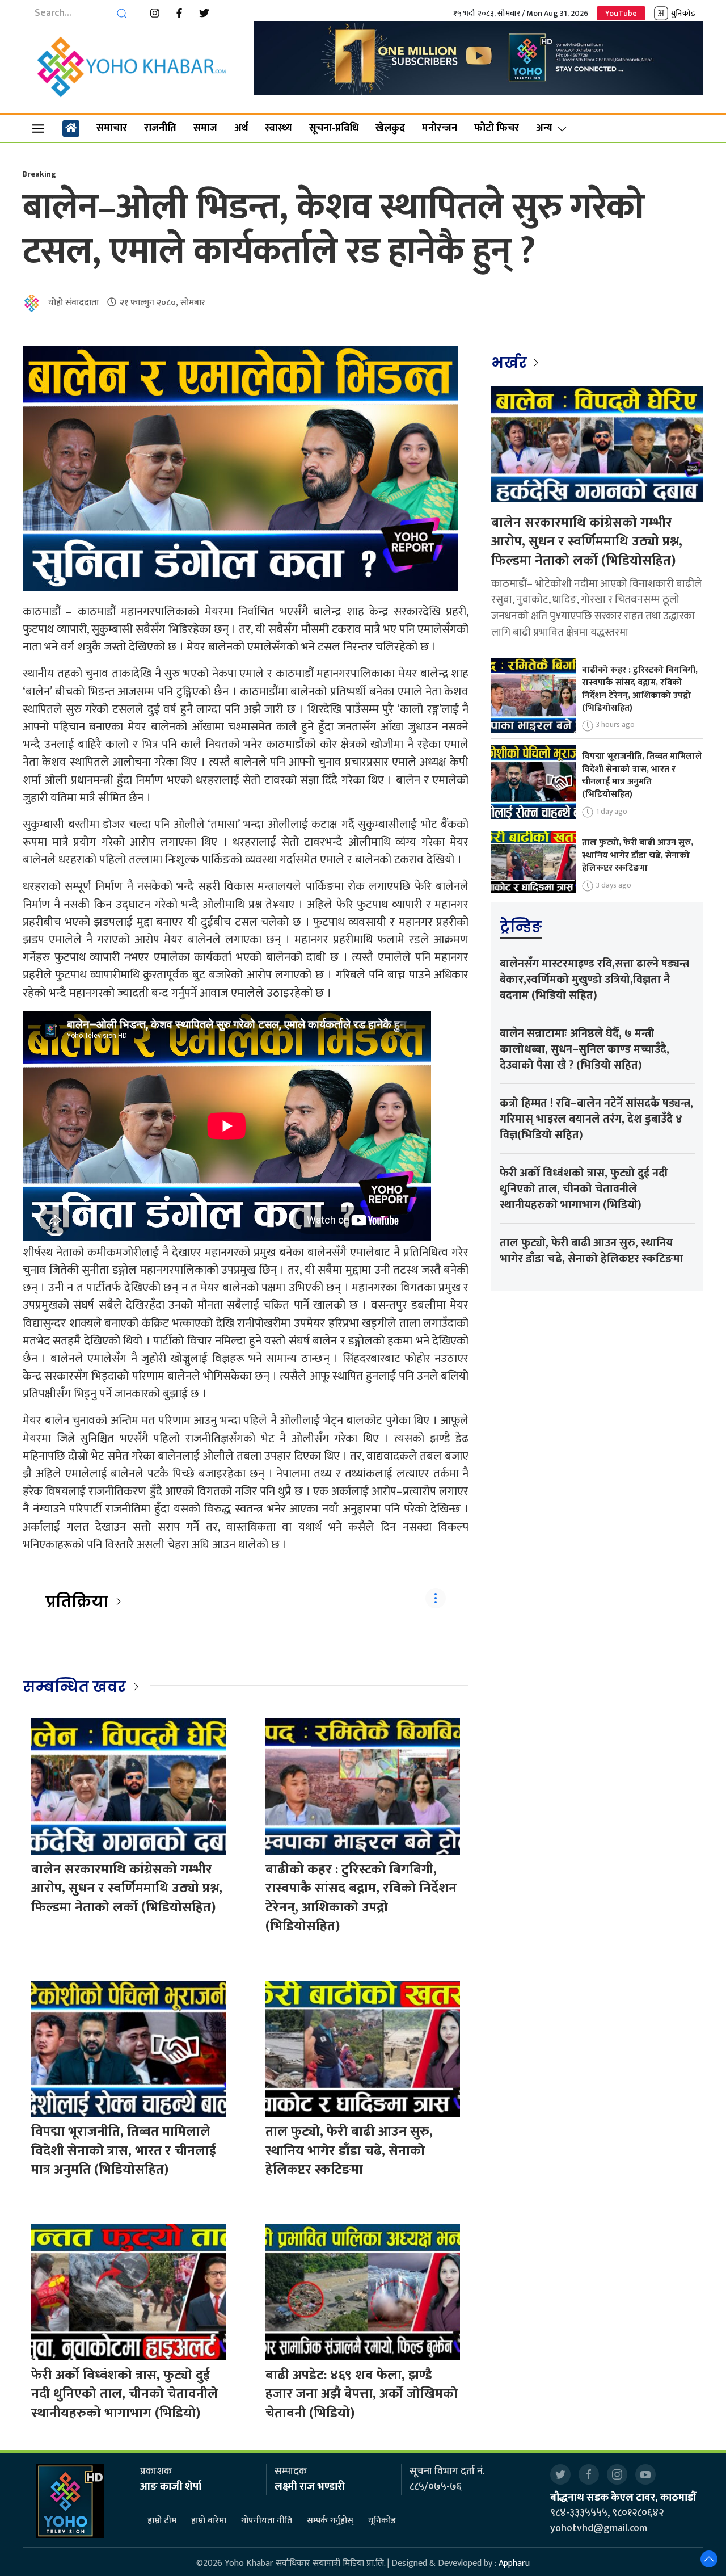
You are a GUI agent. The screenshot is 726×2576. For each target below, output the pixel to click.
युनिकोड (683, 13)
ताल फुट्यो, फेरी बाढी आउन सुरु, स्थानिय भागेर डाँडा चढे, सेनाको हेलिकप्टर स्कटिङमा (349, 2151)
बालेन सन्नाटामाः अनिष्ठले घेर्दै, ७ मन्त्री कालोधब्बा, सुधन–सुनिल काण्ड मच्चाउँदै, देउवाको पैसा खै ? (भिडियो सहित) (584, 1049)
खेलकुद (390, 128)
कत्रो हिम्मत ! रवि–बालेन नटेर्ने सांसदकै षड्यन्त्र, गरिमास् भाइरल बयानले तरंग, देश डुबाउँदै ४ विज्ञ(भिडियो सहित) (596, 1119)
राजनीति (160, 128)
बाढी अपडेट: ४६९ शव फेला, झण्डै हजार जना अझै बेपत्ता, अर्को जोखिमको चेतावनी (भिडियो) (362, 2394)
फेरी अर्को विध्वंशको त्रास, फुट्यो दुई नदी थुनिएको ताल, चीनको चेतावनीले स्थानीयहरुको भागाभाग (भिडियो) (124, 2394)
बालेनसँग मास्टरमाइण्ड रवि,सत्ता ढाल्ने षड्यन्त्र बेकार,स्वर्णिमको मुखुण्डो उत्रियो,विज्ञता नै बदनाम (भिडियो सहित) (594, 980)
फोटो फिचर (497, 128)
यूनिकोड (382, 2521)
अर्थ (241, 128)
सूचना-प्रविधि (334, 128)
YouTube (621, 13)
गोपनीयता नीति (267, 2521)
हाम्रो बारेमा (209, 2521)
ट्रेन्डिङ (521, 927)
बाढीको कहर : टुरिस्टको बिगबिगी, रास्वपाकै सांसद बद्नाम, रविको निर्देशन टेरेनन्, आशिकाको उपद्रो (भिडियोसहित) (361, 1898)
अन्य (544, 128)
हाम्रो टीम (162, 2521)
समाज (205, 128)
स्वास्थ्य (278, 128)
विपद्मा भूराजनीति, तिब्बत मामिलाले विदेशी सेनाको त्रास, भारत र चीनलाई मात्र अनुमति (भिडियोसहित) (124, 2151)
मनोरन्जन (440, 128)
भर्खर (511, 363)
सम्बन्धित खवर (74, 1687)
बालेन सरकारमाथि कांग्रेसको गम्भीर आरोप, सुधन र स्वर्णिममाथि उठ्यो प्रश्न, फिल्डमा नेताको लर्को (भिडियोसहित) (127, 1888)
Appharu (514, 2563)
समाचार (112, 128)
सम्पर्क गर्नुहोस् (330, 2521)
